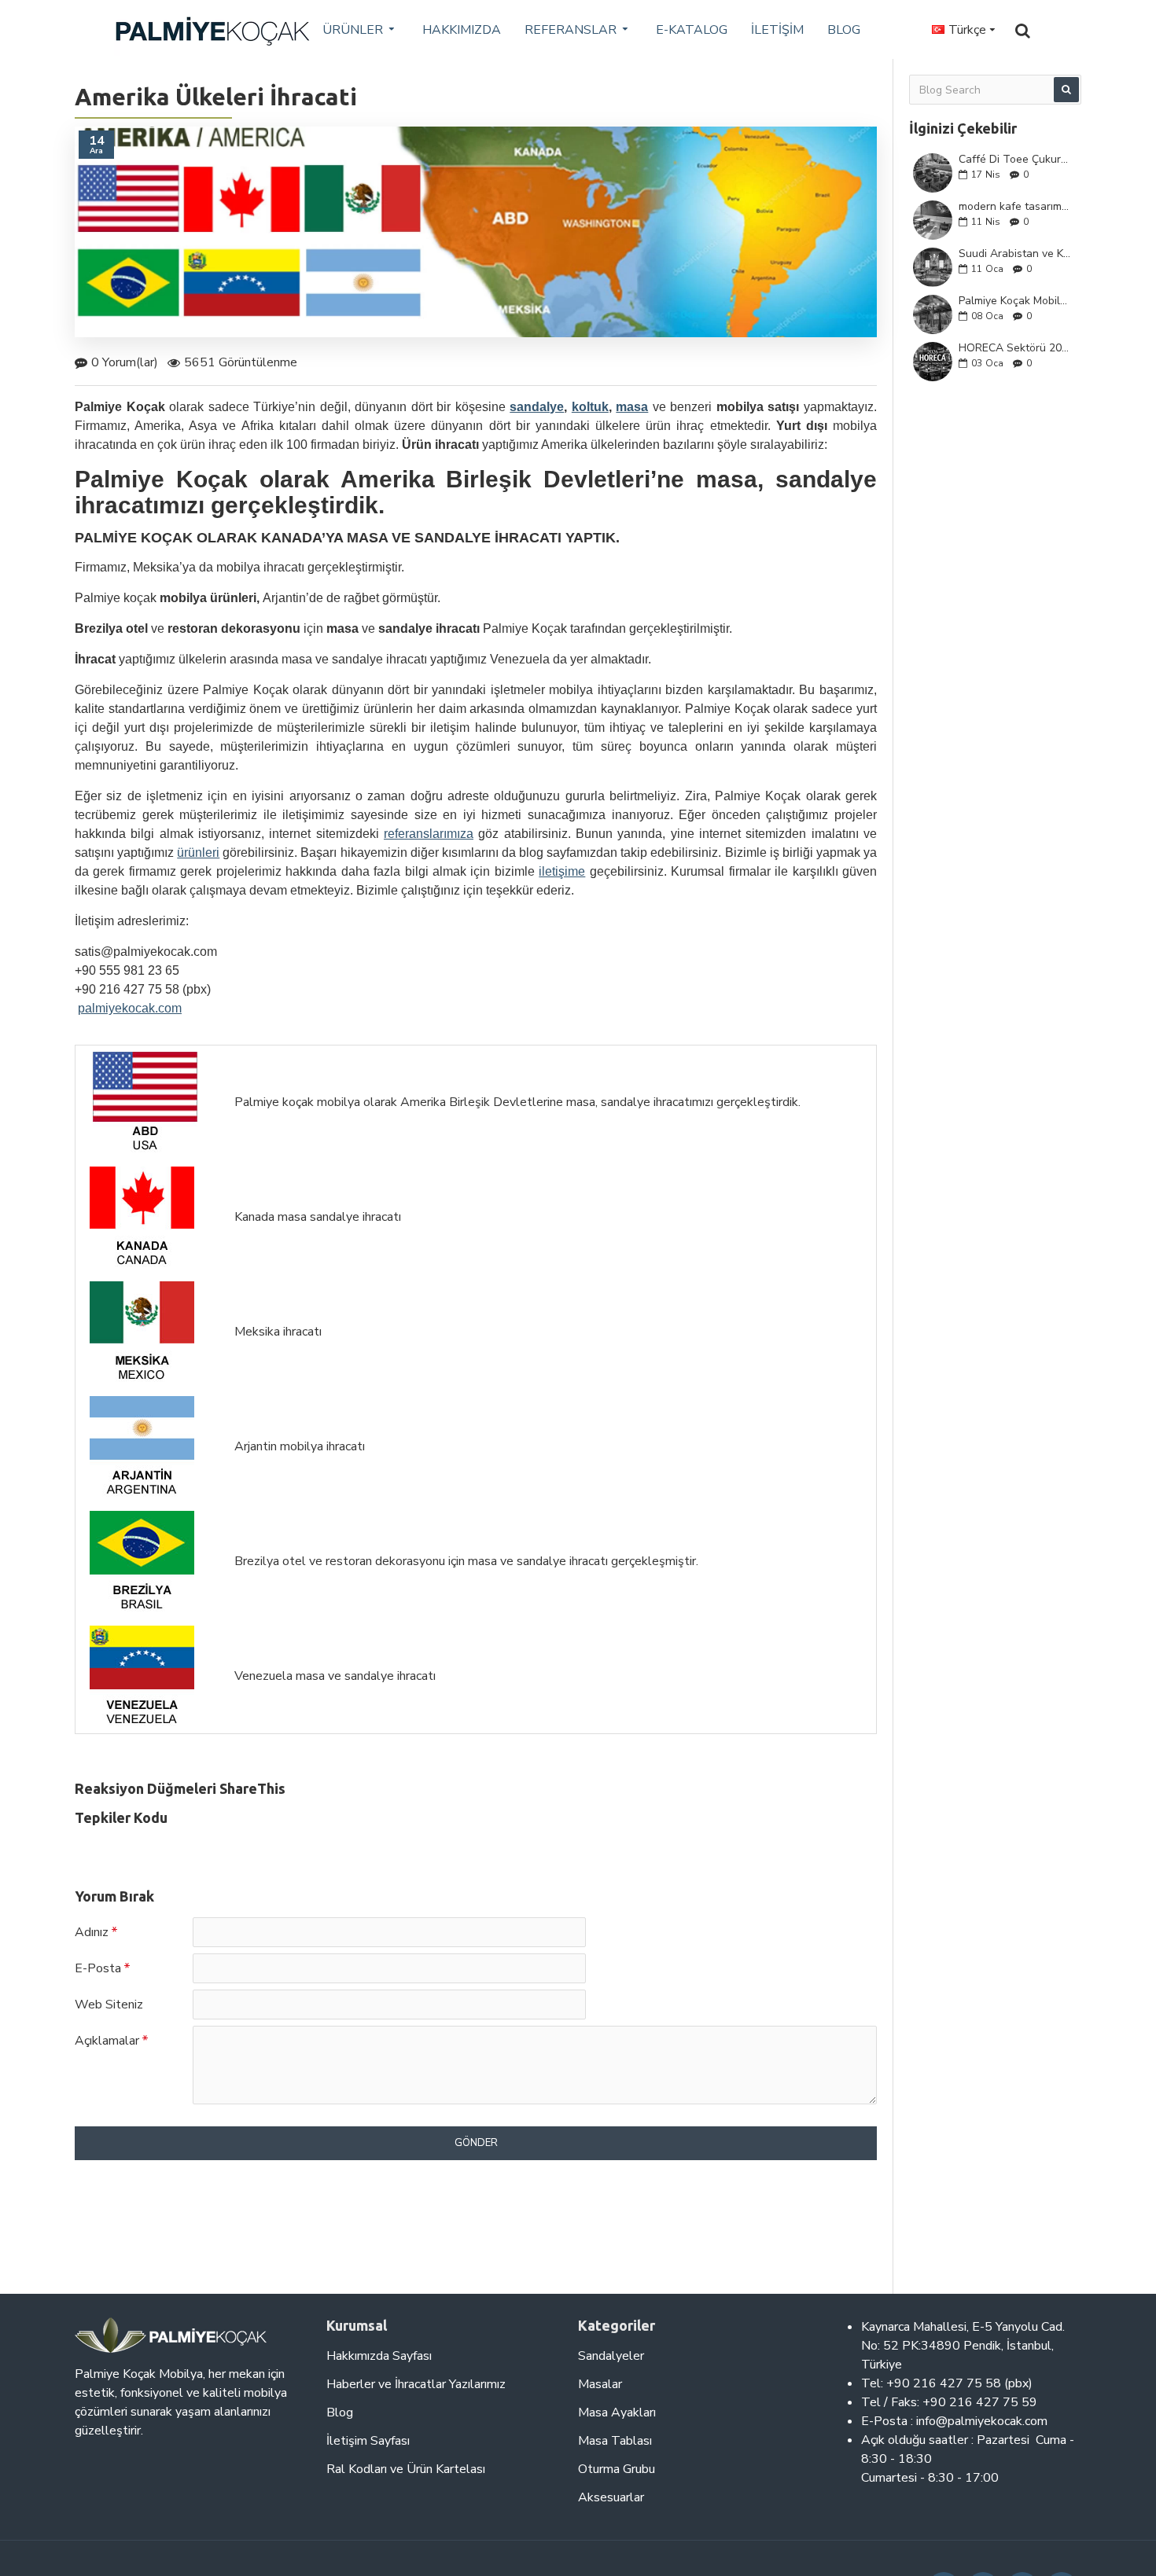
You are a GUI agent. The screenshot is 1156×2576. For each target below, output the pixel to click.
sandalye (537, 407)
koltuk (590, 407)
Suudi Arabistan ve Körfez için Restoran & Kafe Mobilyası (1015, 254)
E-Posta (98, 1968)
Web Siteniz (109, 2005)
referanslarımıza (429, 834)
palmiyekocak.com (130, 1008)
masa (632, 407)
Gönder (476, 2143)
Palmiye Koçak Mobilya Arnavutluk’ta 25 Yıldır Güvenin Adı (1015, 301)
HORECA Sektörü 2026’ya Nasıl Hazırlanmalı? (1015, 348)
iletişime (562, 871)
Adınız (92, 1932)
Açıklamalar (107, 2041)
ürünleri (198, 853)
